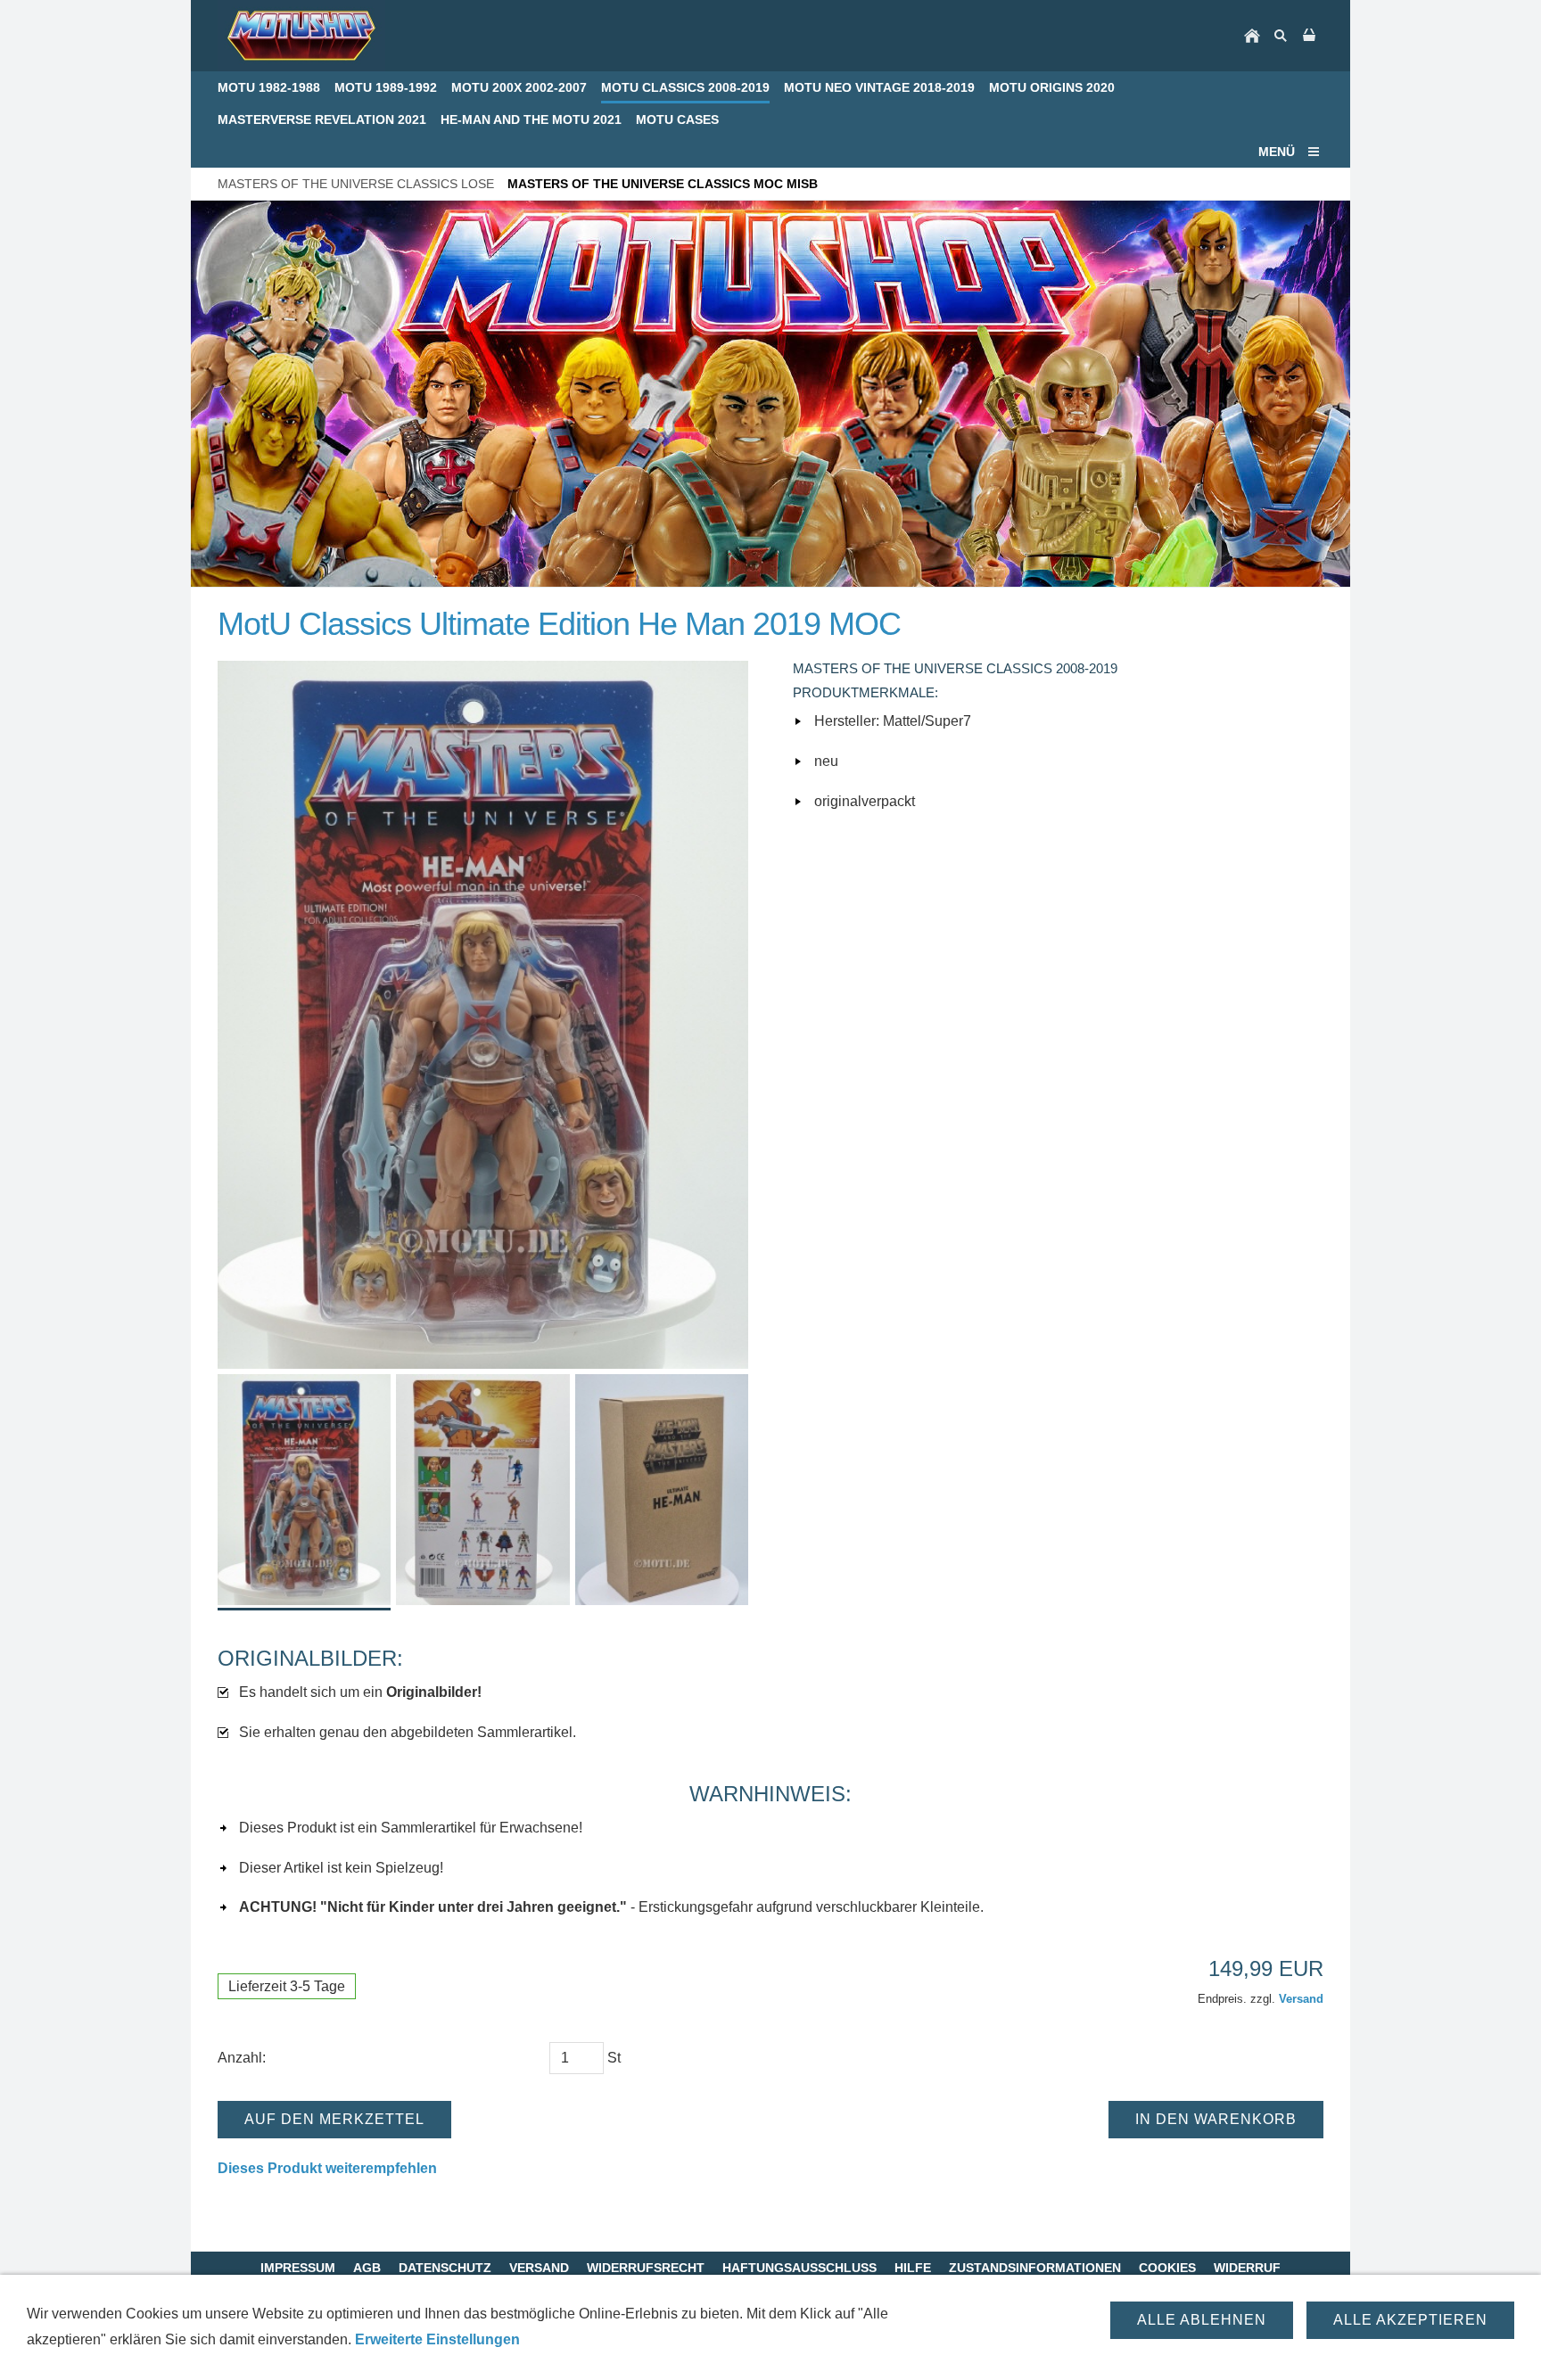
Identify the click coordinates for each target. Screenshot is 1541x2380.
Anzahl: (242, 2058)
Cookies (1167, 2268)
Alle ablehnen (1202, 2320)
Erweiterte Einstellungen (437, 2339)
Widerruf (1247, 2268)
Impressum (298, 2268)
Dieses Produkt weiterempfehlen (327, 2168)
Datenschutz (445, 2268)
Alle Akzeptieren (1410, 2320)
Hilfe (913, 2268)
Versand (1301, 1999)
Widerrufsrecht (646, 2268)
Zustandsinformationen (1035, 2268)
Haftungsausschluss (799, 2268)
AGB (367, 2268)
